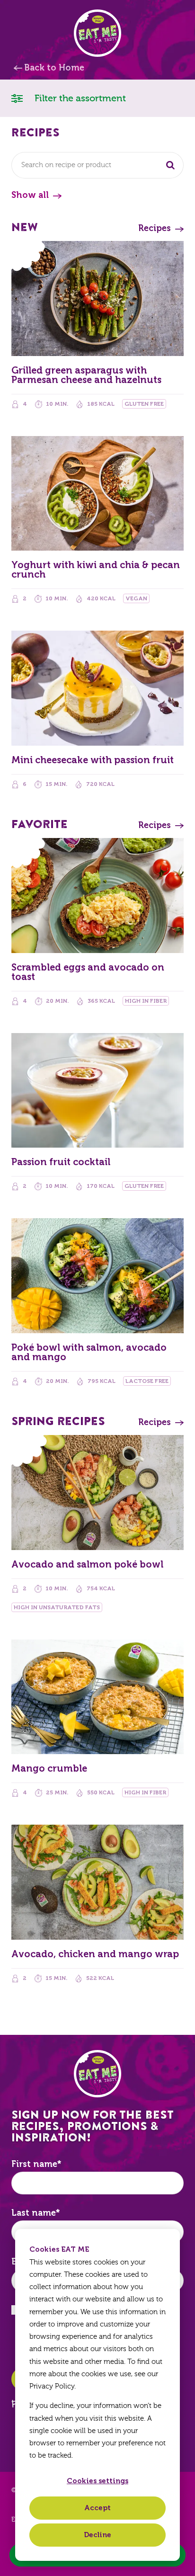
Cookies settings (97, 2481)
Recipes (155, 228)
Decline (97, 2535)
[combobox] (97, 165)
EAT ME (97, 33)
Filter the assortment (79, 98)
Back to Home (54, 68)
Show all (30, 195)
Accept (97, 2508)
